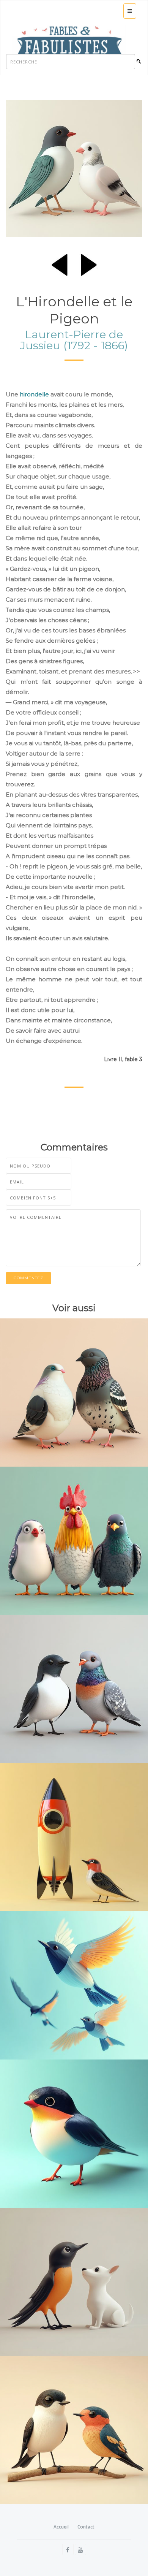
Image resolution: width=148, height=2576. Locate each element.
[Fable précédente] (60, 263)
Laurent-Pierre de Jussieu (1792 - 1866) (74, 340)
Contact (86, 2527)
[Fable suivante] (89, 263)
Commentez (28, 1278)
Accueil (61, 2527)
